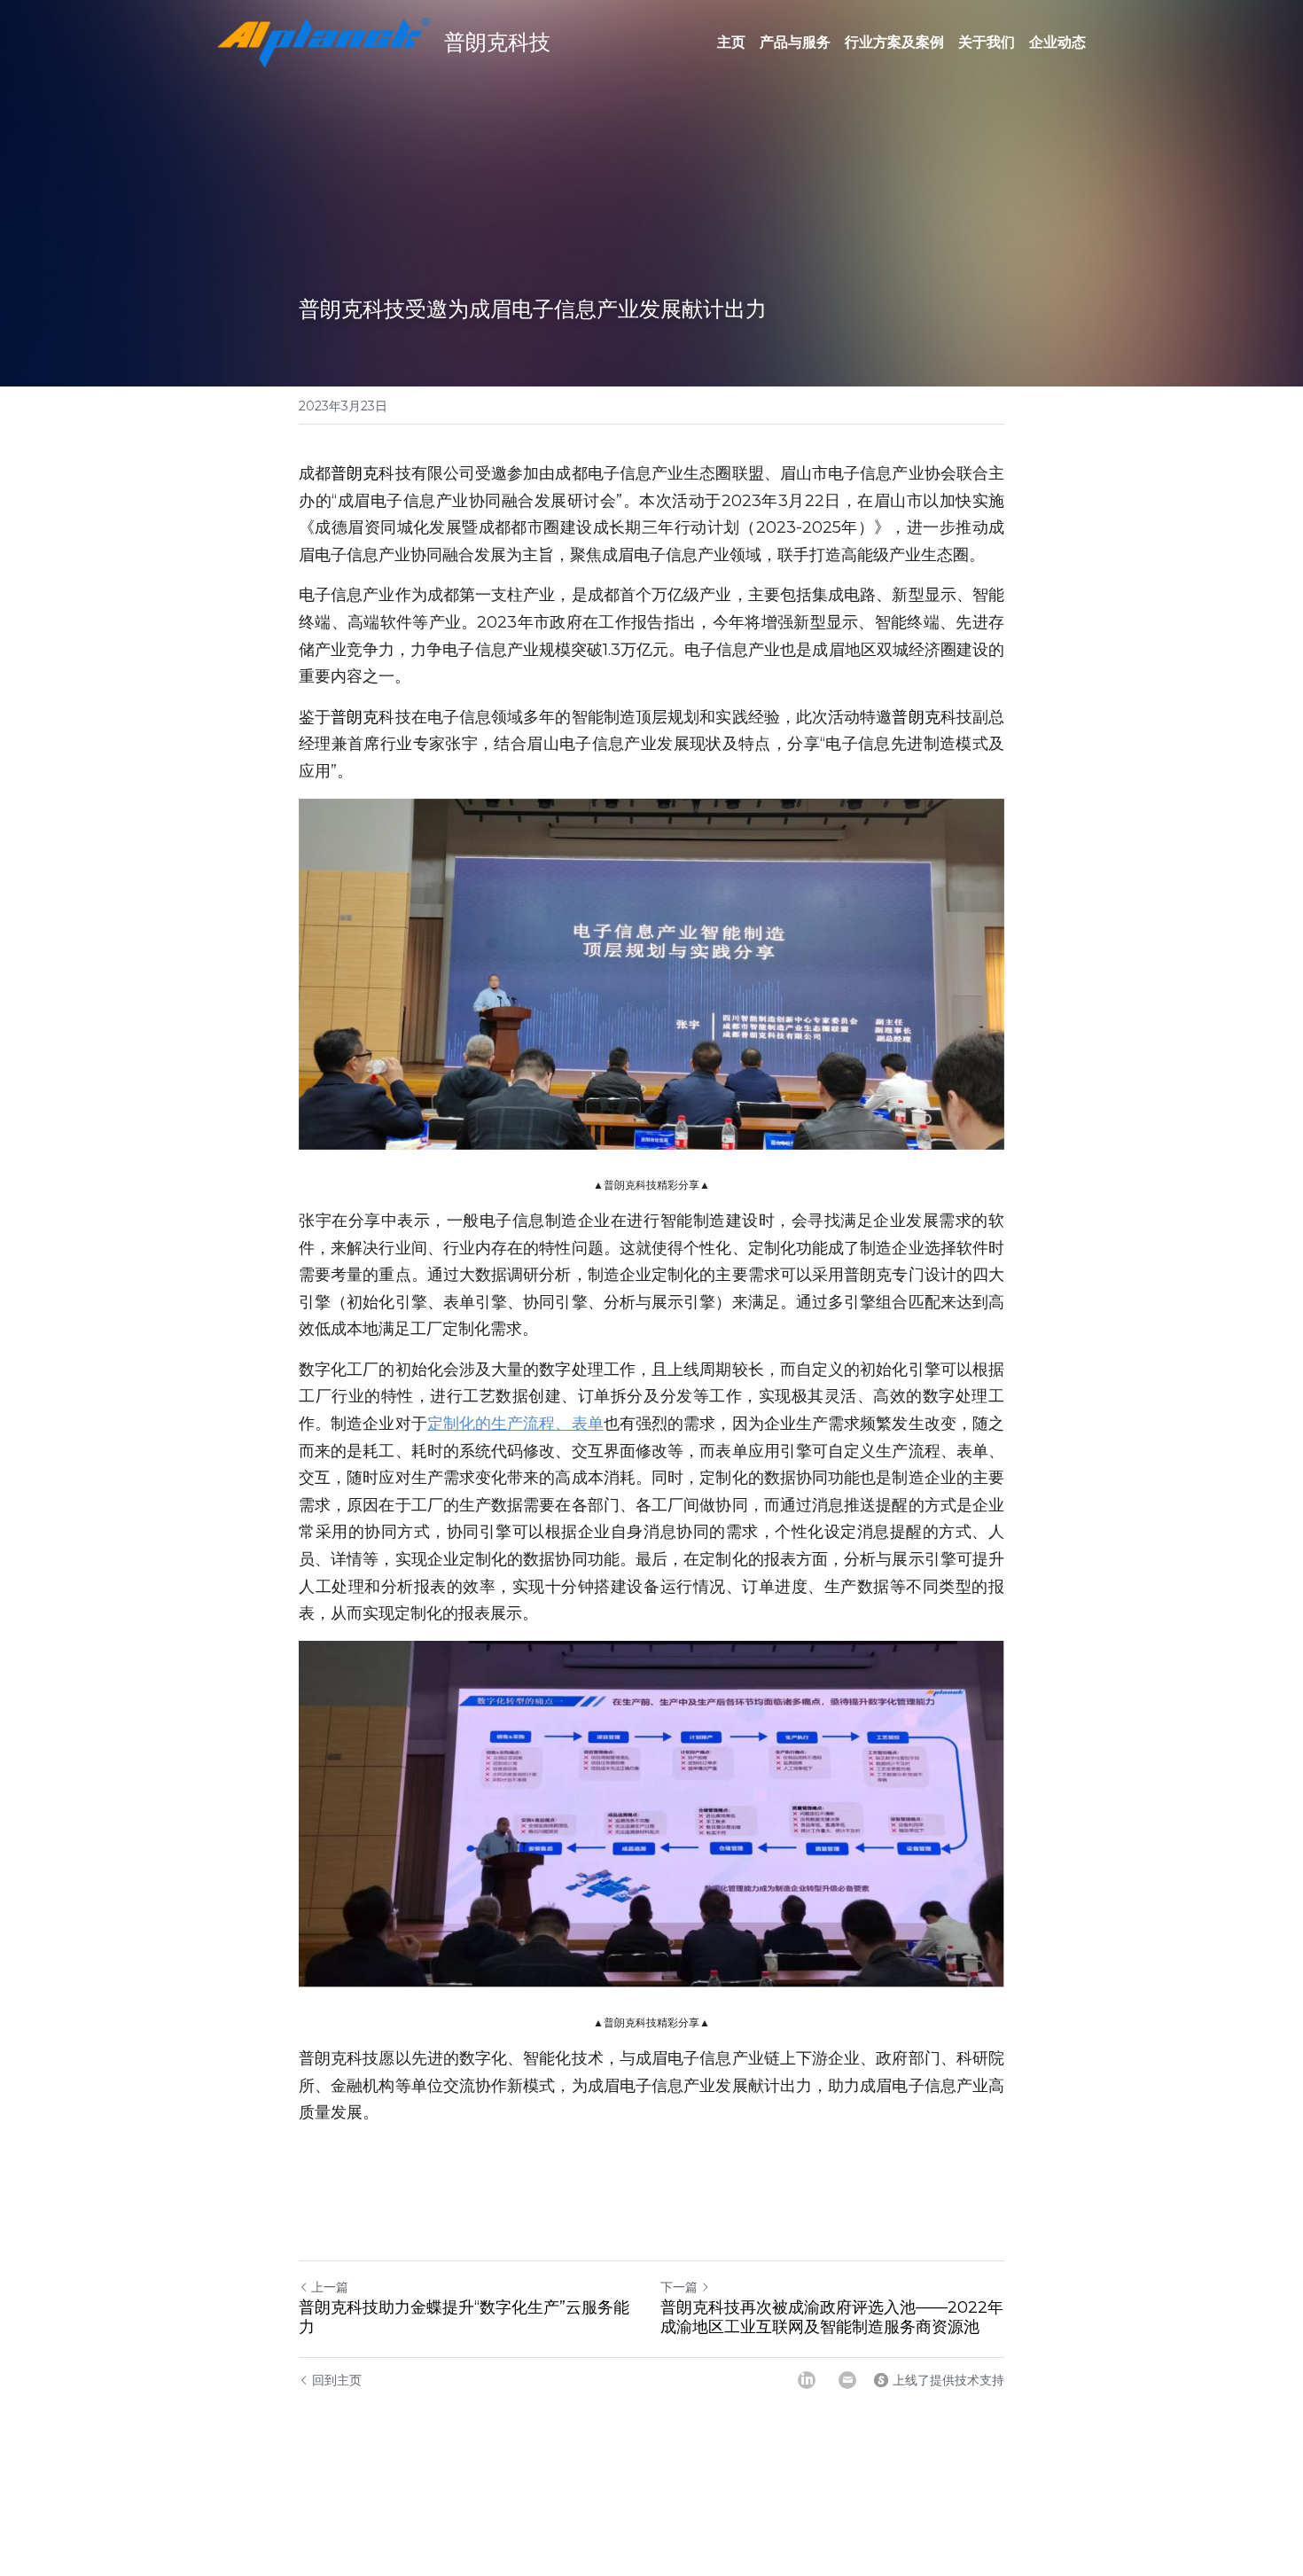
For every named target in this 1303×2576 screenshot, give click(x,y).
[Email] (847, 2380)
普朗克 (355, 473)
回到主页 (337, 2380)
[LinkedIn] (807, 2380)
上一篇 (330, 2287)
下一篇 (679, 2287)
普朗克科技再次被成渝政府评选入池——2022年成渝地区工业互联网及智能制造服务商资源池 (832, 2318)
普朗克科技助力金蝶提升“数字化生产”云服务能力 (464, 2318)
